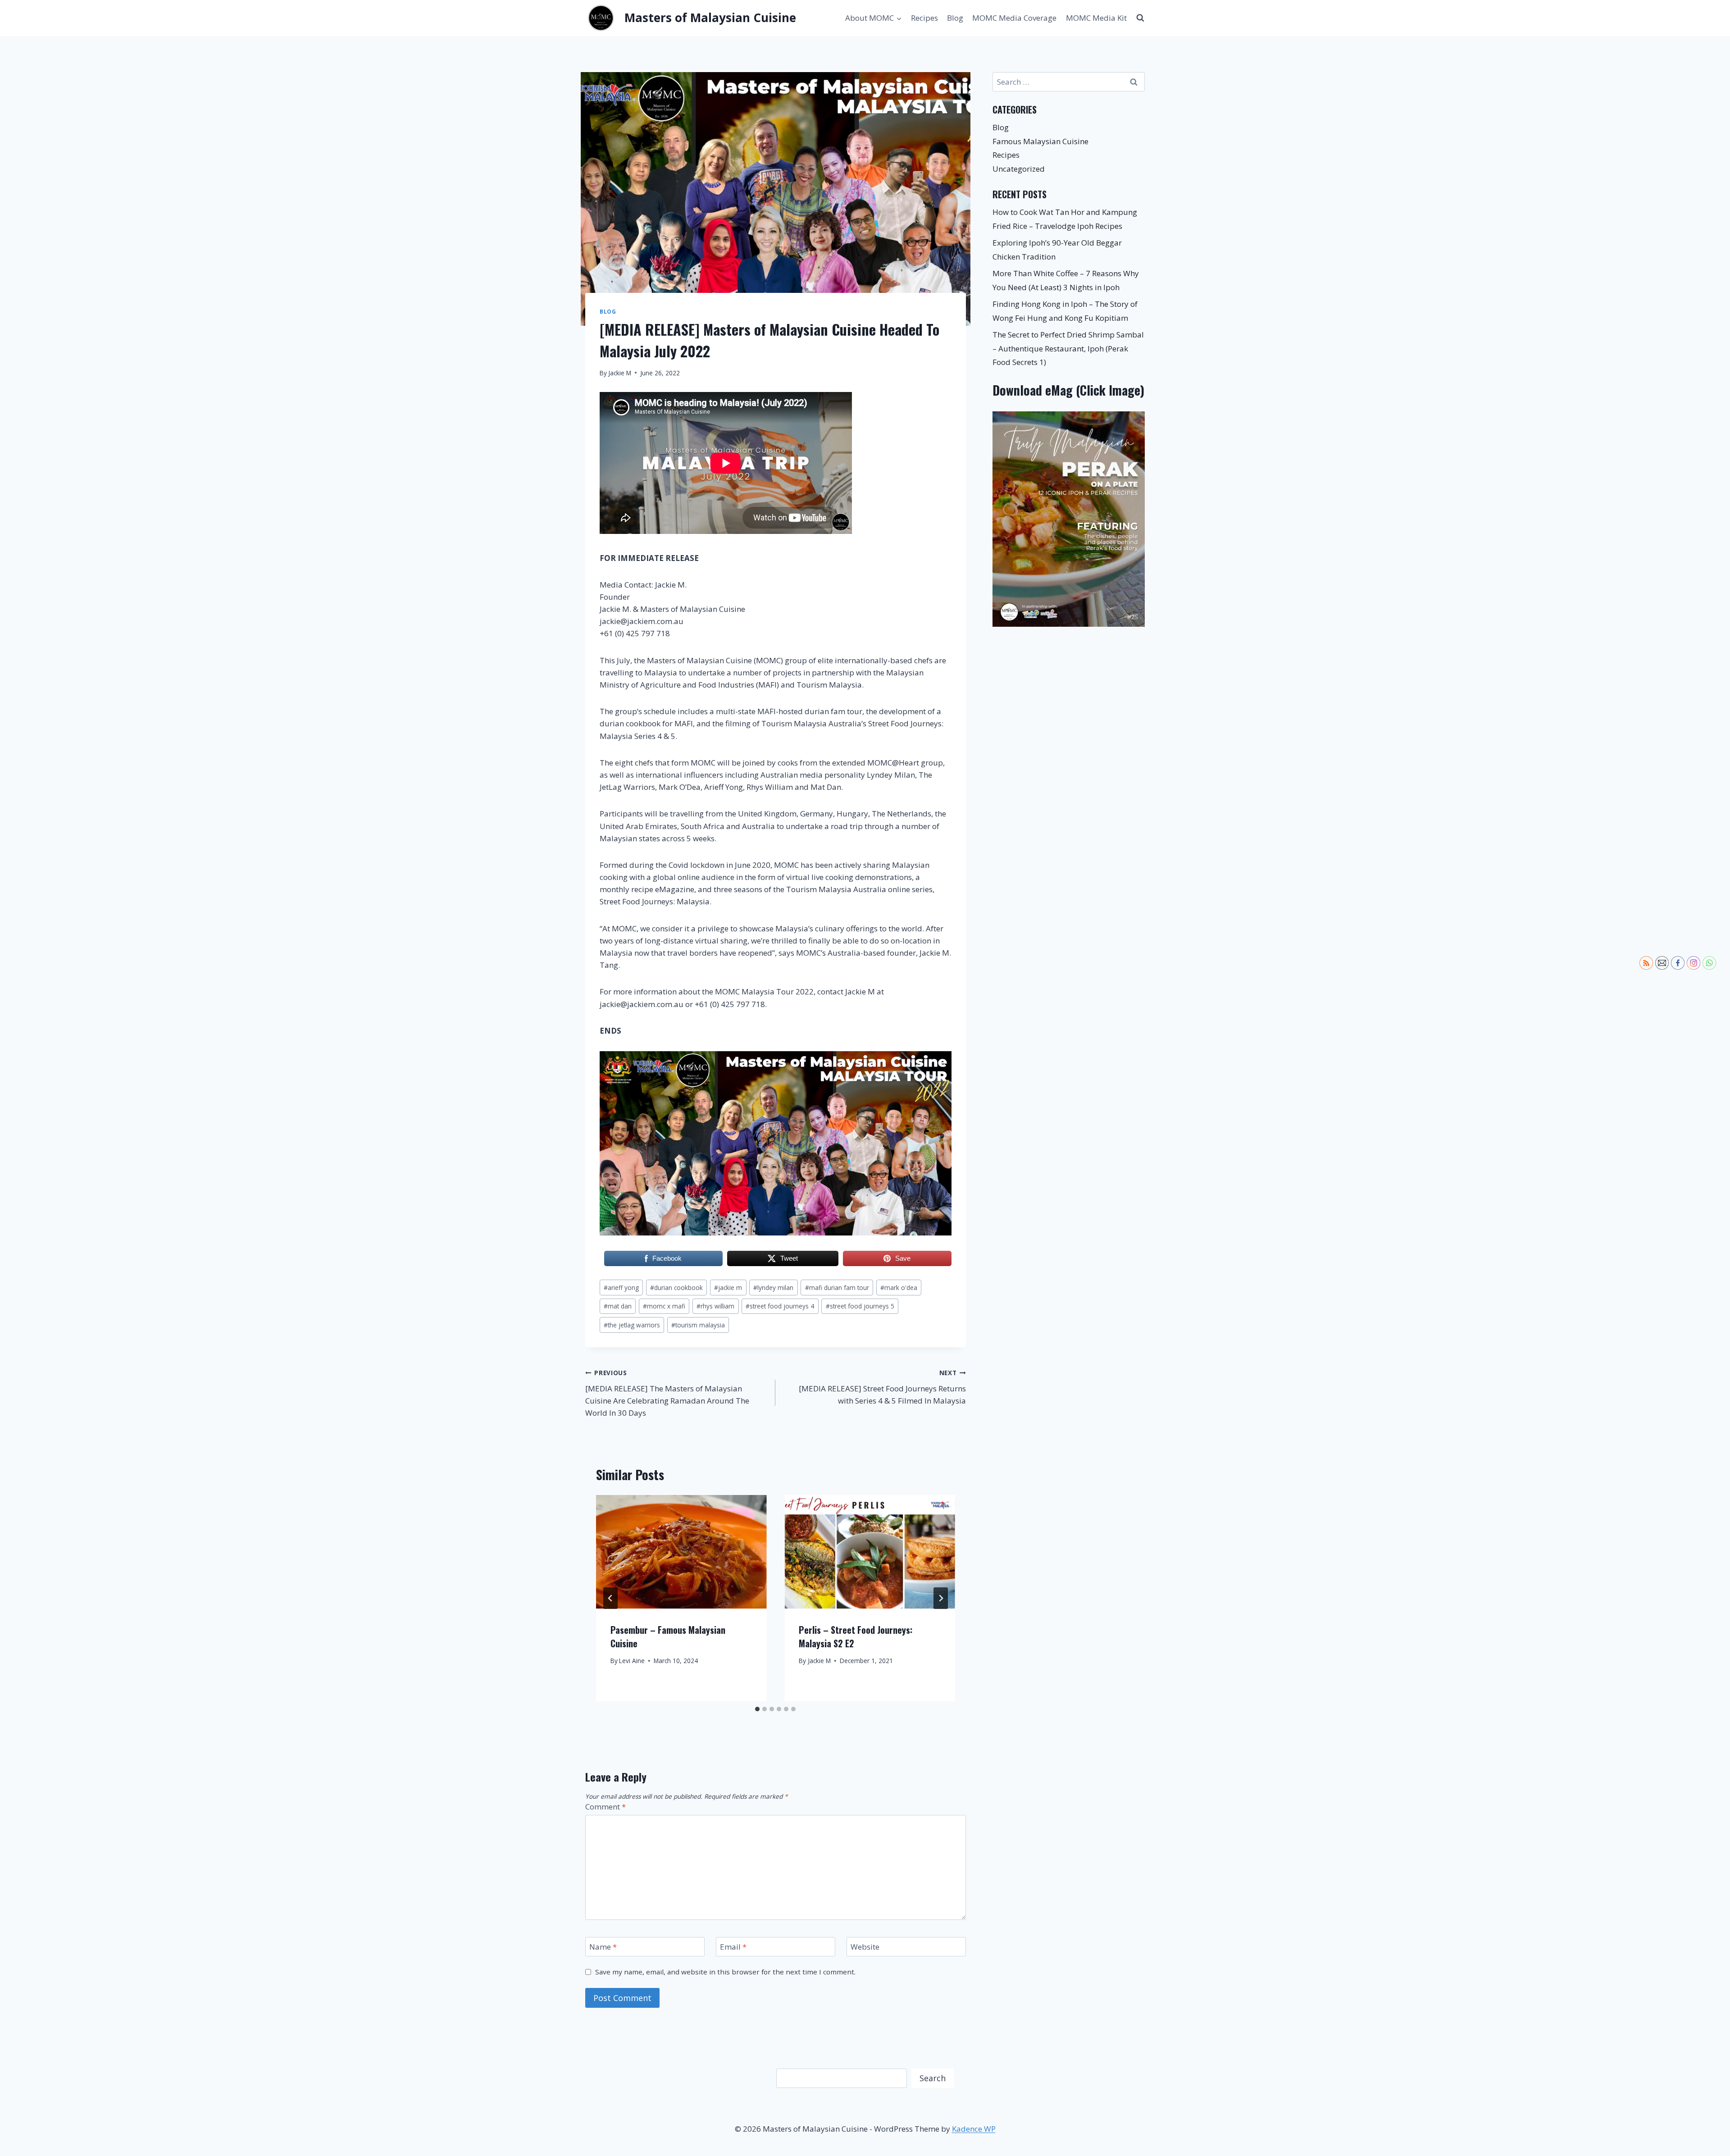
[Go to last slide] (610, 1598)
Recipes (924, 18)
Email (733, 1947)
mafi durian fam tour (837, 1288)
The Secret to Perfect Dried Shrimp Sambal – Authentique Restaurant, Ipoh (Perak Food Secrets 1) (1068, 348)
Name (603, 1947)
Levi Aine (632, 1661)
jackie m (728, 1288)
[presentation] (681, 1552)
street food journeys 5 (860, 1306)
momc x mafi (664, 1306)
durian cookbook (676, 1288)
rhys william (715, 1306)
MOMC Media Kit (1096, 18)
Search (933, 2078)
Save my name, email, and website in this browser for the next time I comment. (725, 1972)
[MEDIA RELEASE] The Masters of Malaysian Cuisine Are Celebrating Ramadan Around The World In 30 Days (667, 1393)
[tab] (757, 1709)
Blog (955, 18)
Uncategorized (1019, 169)
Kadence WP (974, 2129)
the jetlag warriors (632, 1325)
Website (865, 1947)
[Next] (941, 1598)
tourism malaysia (698, 1325)
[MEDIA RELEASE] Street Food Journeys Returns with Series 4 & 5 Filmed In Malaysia (882, 1387)
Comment (605, 1807)
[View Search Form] (1140, 18)
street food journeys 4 (780, 1306)
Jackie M (620, 373)
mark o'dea (899, 1288)
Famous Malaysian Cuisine (1040, 141)
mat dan (618, 1306)
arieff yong (621, 1288)
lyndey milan (773, 1288)
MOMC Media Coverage (1014, 18)
